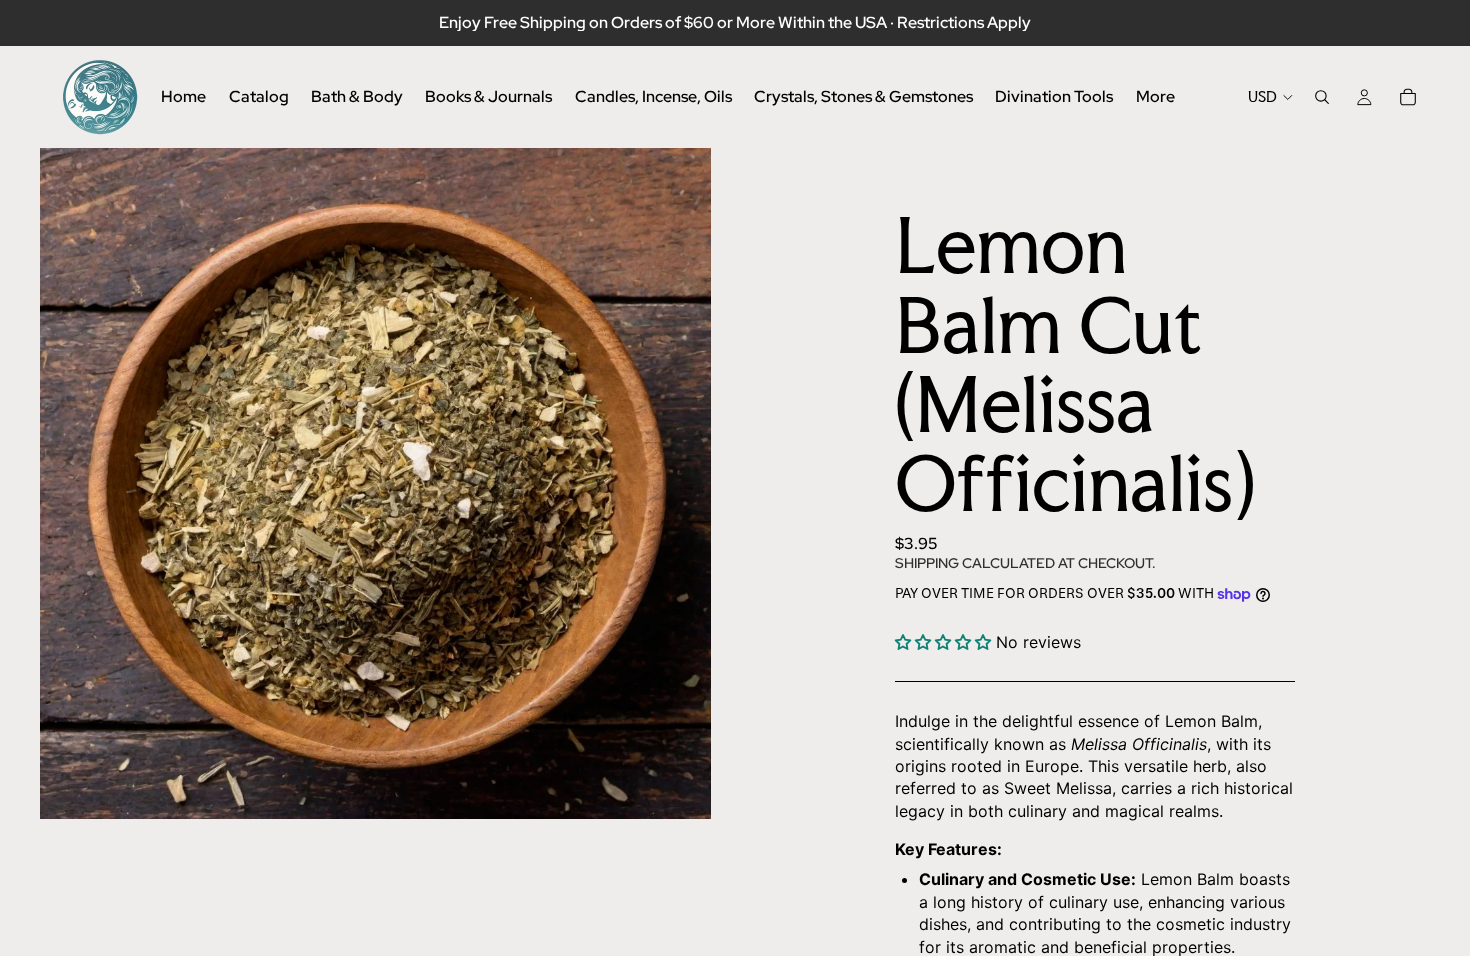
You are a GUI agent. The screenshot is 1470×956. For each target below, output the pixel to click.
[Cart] (1408, 97)
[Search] (1322, 97)
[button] (943, 642)
